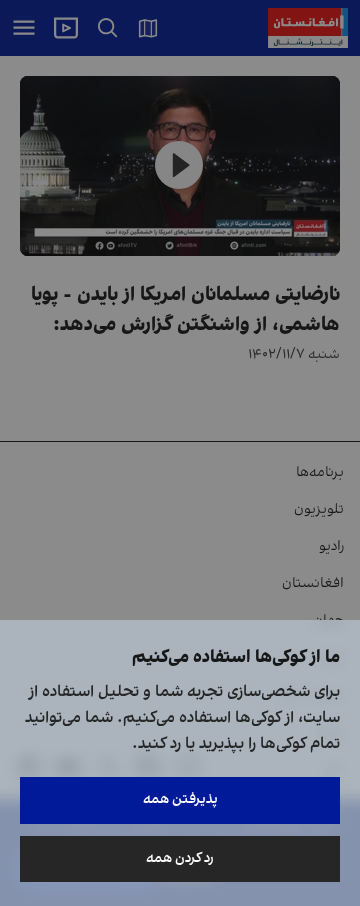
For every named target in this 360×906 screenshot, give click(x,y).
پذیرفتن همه (180, 799)
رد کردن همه (180, 858)
